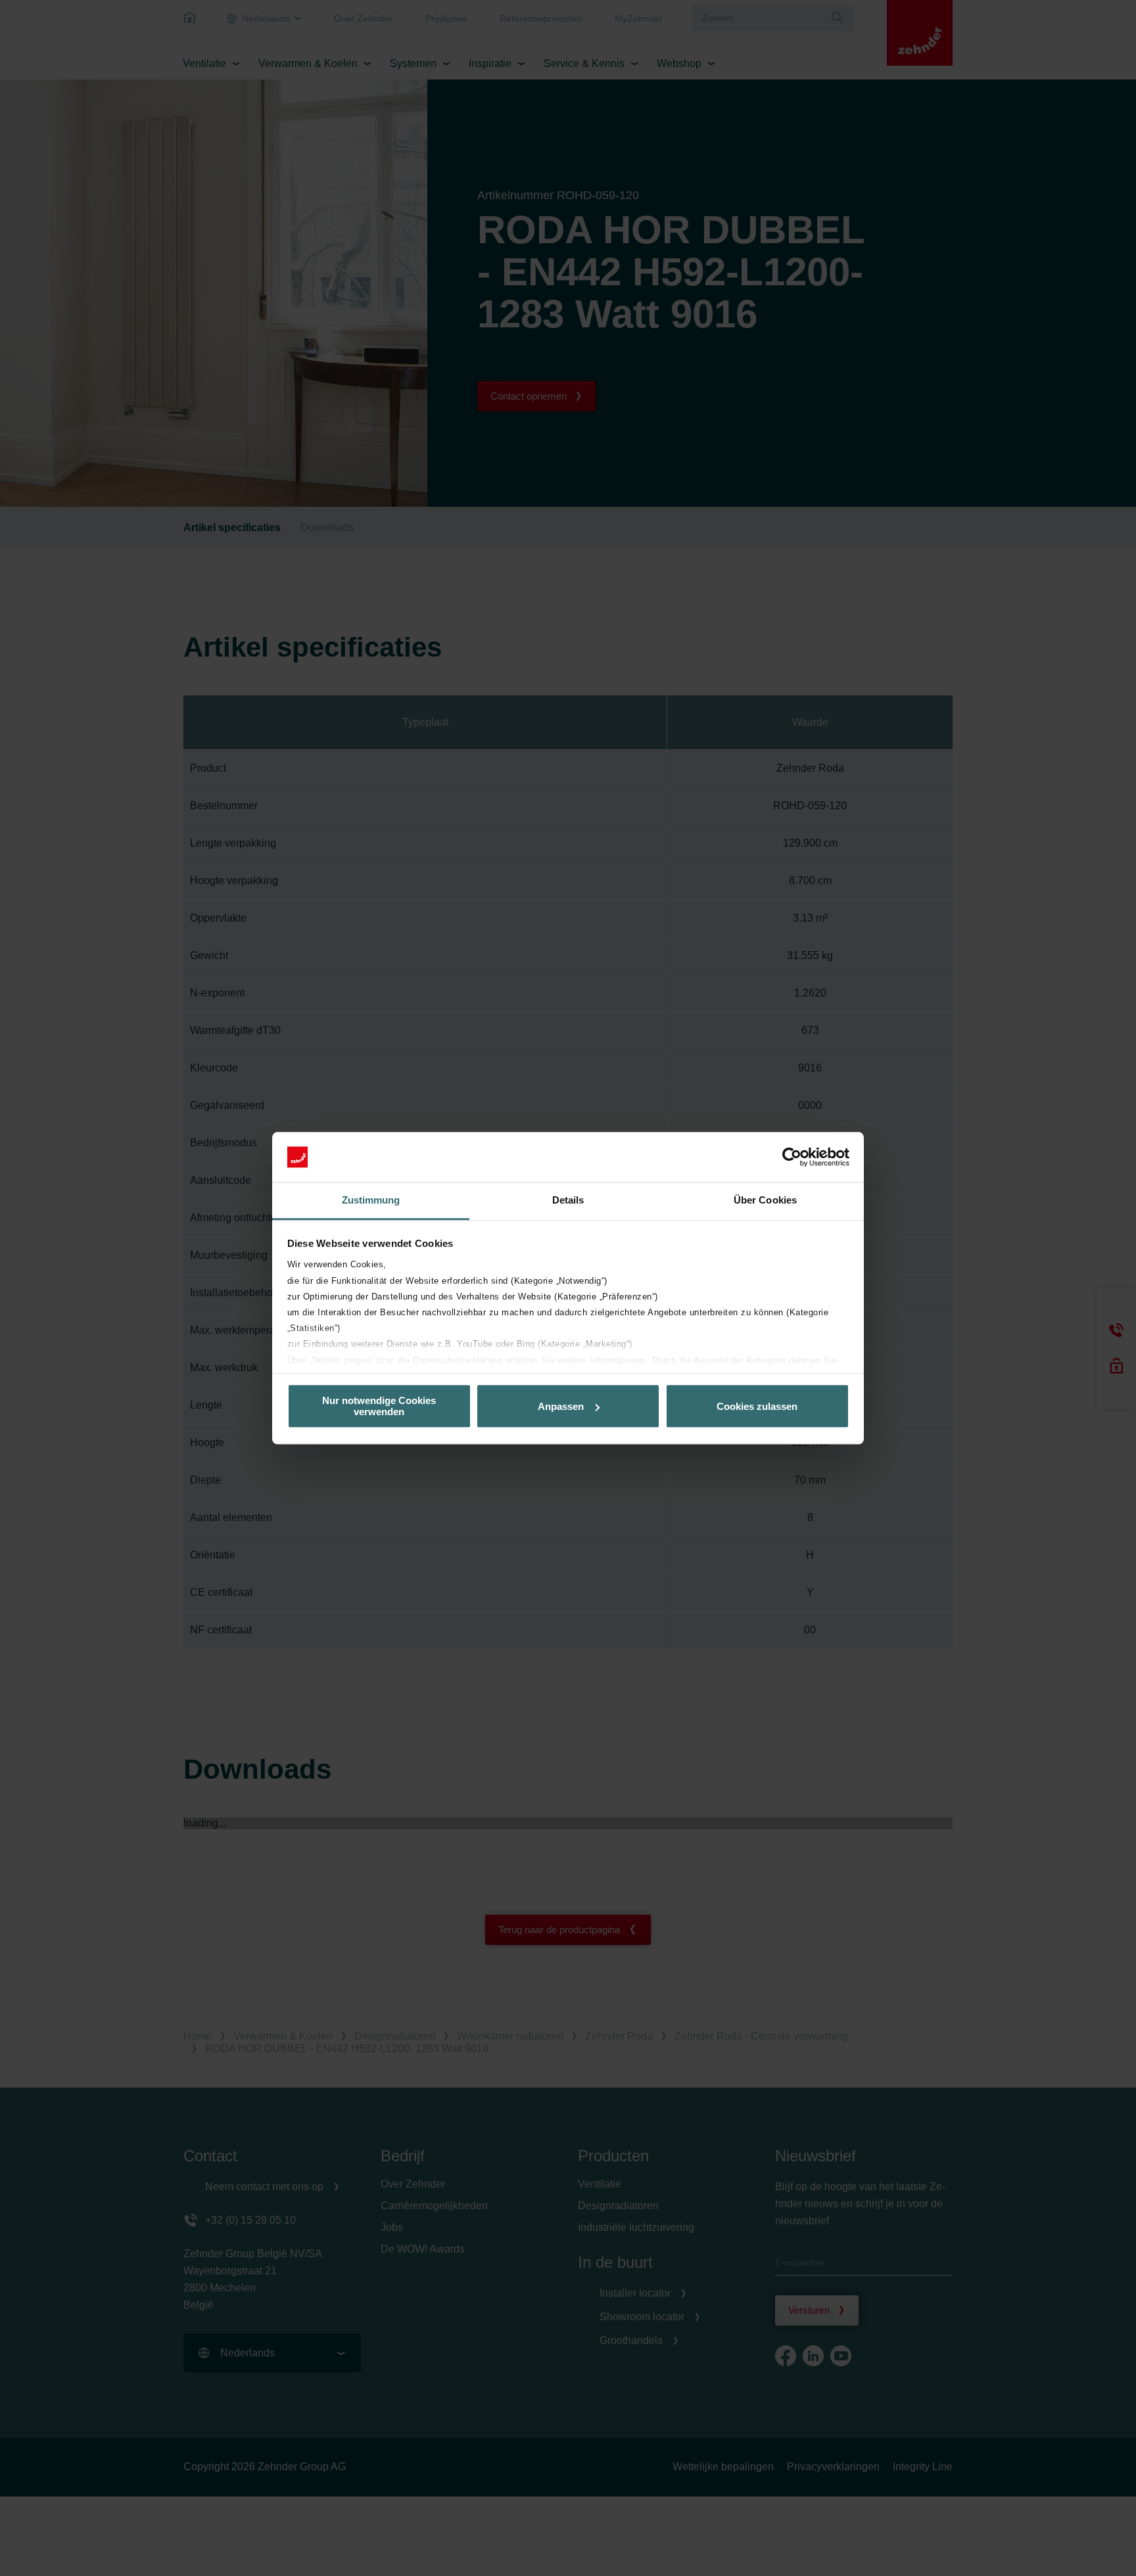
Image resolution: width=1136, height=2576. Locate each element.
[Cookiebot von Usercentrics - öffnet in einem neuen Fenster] (792, 1157)
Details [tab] (568, 1201)
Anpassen (561, 1406)
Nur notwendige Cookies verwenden (379, 1406)
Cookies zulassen (757, 1406)
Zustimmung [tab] (371, 1201)
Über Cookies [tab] (765, 1201)
